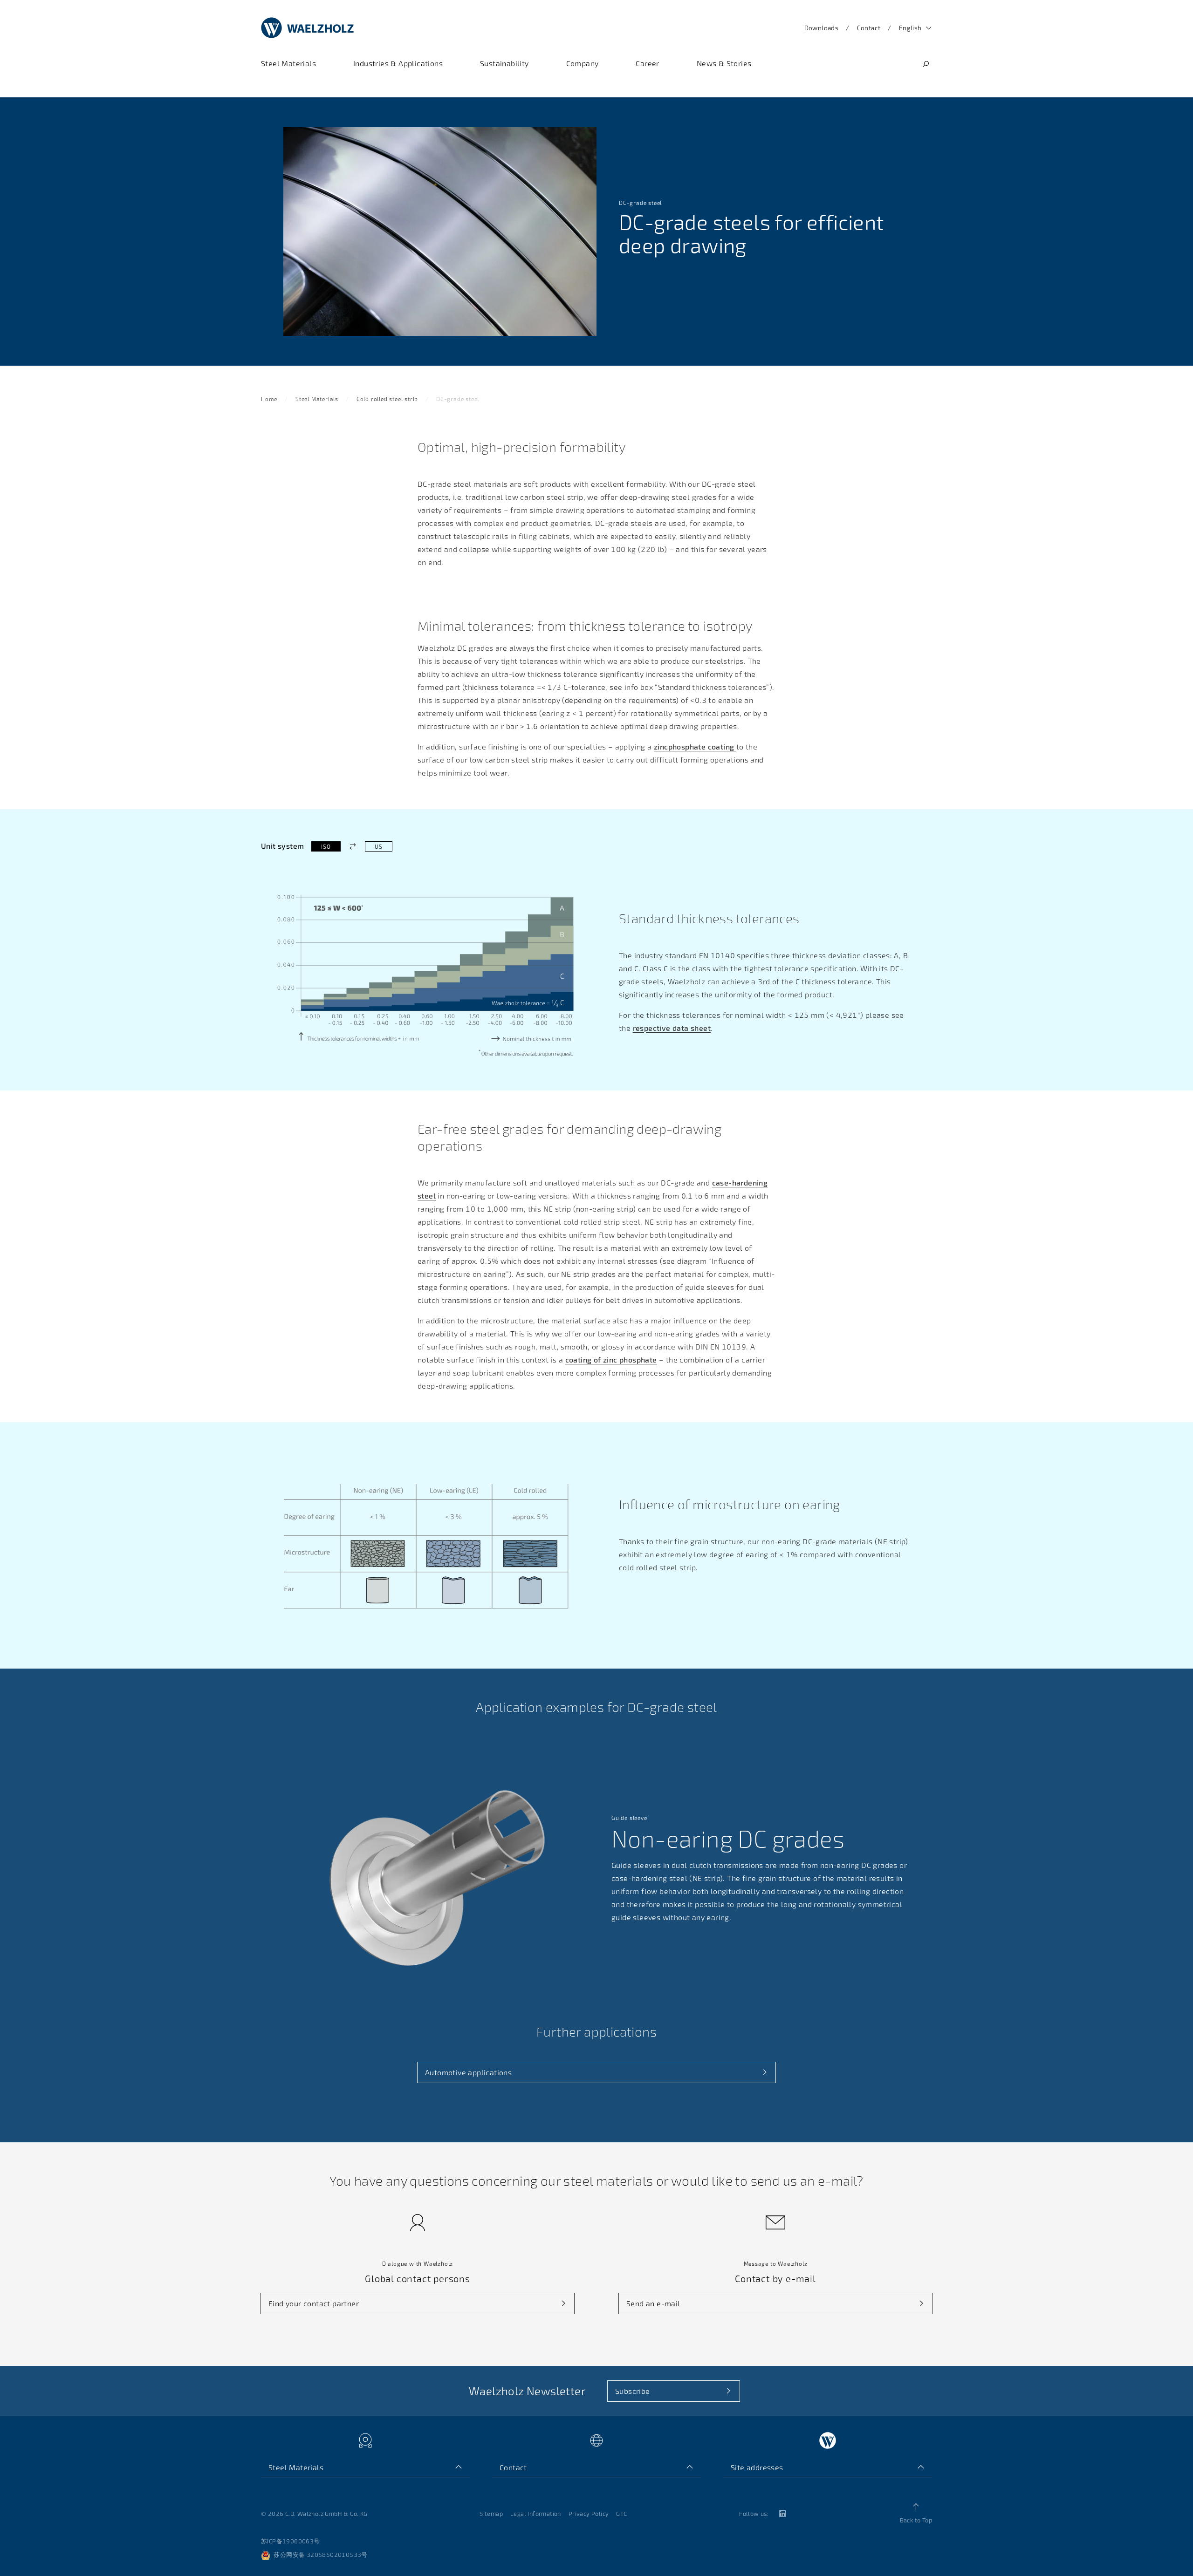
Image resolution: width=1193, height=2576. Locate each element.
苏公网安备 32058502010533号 (320, 2555)
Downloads (822, 28)
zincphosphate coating (695, 746)
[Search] (926, 64)
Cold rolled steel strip (387, 399)
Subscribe (633, 2391)
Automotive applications (468, 2072)
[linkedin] (782, 2514)
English (910, 28)
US (379, 846)
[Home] (308, 28)
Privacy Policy (589, 2514)
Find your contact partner (314, 2303)
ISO (326, 846)
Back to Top (916, 2520)
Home (269, 399)
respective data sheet (672, 1028)
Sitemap (491, 2514)
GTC (621, 2514)
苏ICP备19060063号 (291, 2541)
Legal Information (536, 2514)
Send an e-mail (653, 2303)
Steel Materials (317, 399)
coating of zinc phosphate (611, 1360)
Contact (869, 28)
